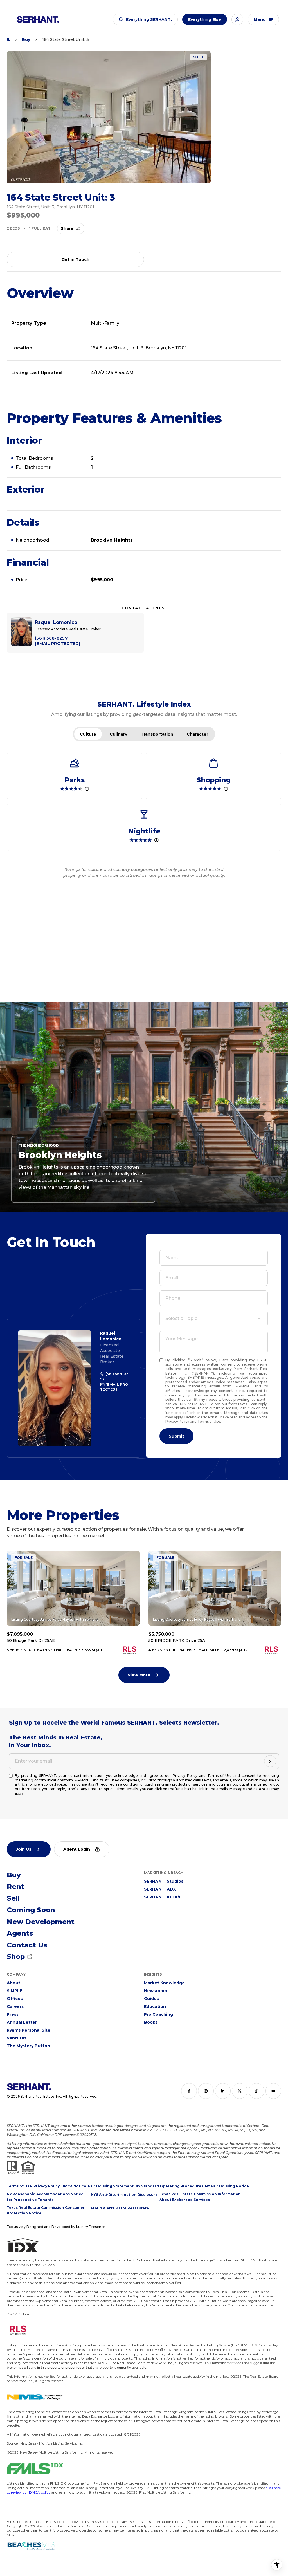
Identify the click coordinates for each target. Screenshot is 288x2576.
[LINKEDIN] (223, 2091)
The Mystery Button (28, 2046)
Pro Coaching (158, 2014)
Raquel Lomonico (111, 1336)
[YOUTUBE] (273, 2091)
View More (139, 1675)
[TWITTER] (240, 2091)
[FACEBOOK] (189, 2091)
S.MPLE (14, 1991)
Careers (15, 2006)
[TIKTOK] (256, 2091)
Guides (151, 1999)
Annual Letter (22, 2022)
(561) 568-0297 (114, 1376)
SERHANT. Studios (164, 1881)
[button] (145, 19)
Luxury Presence (91, 2227)
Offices (15, 1999)
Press (13, 2014)
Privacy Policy (177, 1421)
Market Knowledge (164, 1983)
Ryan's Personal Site (29, 2030)
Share (67, 228)
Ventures (17, 2038)
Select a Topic (181, 1318)
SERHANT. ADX (160, 1889)
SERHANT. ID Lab (162, 1897)
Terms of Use (209, 1421)
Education (155, 2006)
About (13, 1983)
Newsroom (156, 1991)
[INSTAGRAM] (206, 2091)
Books (151, 2022)
